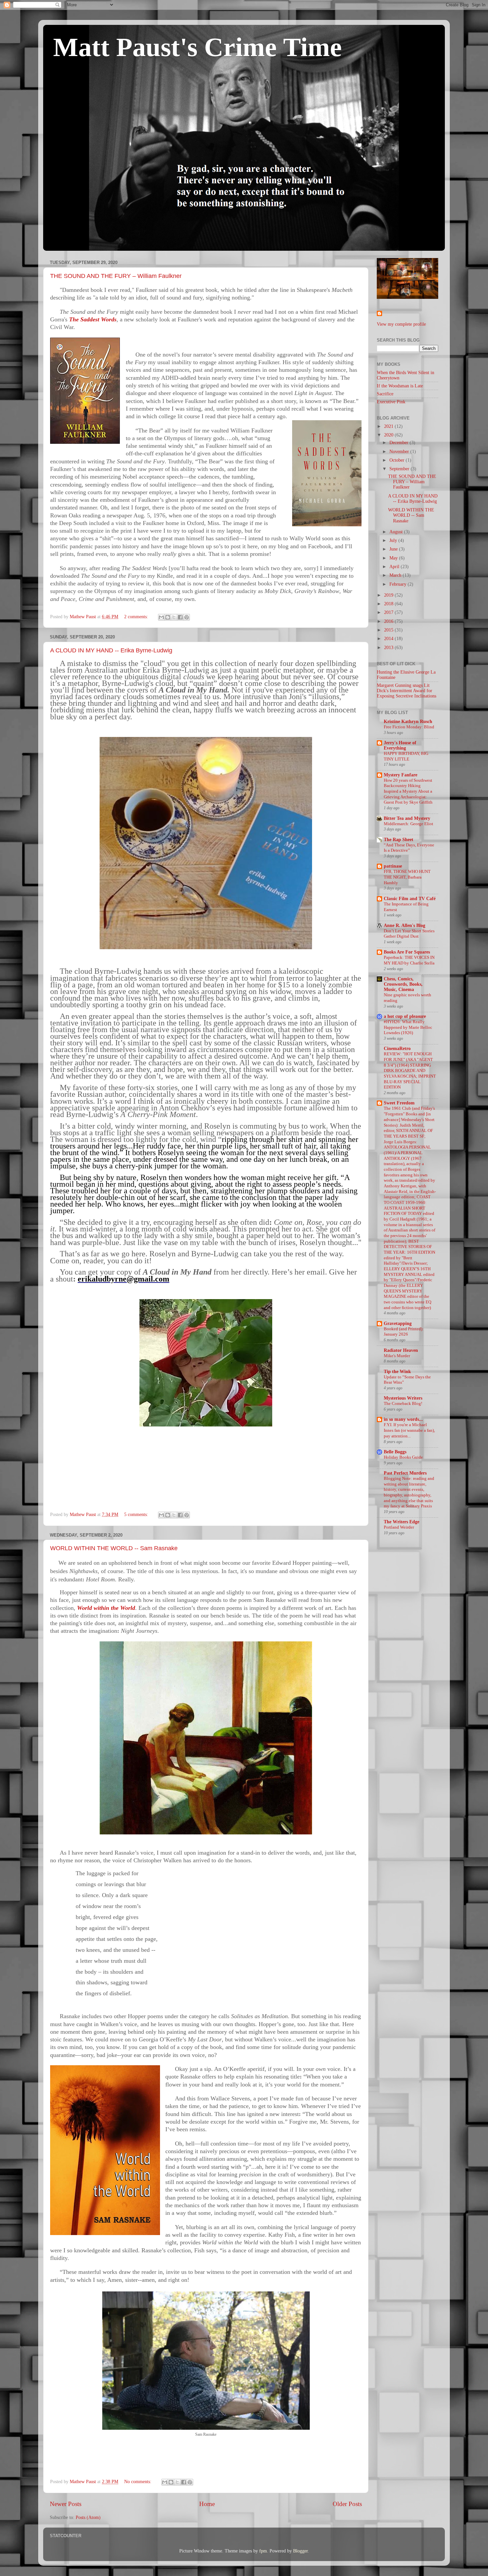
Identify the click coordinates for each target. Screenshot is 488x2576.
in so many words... (403, 1419)
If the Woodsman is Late (400, 386)
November (400, 452)
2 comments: (137, 617)
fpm (263, 2551)
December (400, 443)
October (398, 460)
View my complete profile (401, 324)
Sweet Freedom (399, 1103)
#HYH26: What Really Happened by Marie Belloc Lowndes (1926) (408, 1027)
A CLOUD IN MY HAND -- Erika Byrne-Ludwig (111, 650)
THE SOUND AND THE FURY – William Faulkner (116, 276)
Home (207, 2504)
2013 (389, 648)
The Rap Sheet (399, 840)
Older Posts (347, 2504)
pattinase (393, 866)
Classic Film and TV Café (410, 899)
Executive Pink (391, 402)
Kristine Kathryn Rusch (408, 722)
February (399, 584)
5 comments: (137, 1515)
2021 (389, 426)
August (397, 532)
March (396, 575)
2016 (389, 621)
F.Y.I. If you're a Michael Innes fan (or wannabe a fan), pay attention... (409, 1430)
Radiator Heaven (401, 1350)
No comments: (138, 2482)
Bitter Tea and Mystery (407, 818)
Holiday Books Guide (403, 1457)
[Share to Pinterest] (187, 617)
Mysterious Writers (403, 1398)
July (394, 540)
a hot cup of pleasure (405, 1016)
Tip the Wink (397, 1372)
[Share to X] (174, 617)
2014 (389, 639)
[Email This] (161, 617)
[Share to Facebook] (180, 617)
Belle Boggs (395, 1452)
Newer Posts (66, 2504)
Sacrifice (385, 394)
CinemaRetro (397, 1049)
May (394, 558)
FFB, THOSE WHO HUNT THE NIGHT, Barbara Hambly (407, 877)
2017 (389, 612)
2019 (389, 595)
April (395, 567)
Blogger (300, 2551)
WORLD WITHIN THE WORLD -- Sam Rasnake (114, 1548)
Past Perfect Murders (405, 1473)
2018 (389, 604)
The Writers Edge (402, 1522)
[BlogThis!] (168, 617)
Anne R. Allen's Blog (405, 925)
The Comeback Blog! (403, 1404)
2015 (389, 630)
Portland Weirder (399, 1527)
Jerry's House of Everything (400, 745)
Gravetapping (398, 1323)
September (400, 469)
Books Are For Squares (407, 952)
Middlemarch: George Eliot (408, 824)
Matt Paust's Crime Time (198, 47)
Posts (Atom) (88, 2517)
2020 (389, 435)
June (394, 549)
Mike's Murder (397, 1356)
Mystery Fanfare (401, 775)
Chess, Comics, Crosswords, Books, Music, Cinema (403, 984)
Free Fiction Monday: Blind (409, 727)
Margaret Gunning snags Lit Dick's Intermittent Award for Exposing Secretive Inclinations (407, 691)
